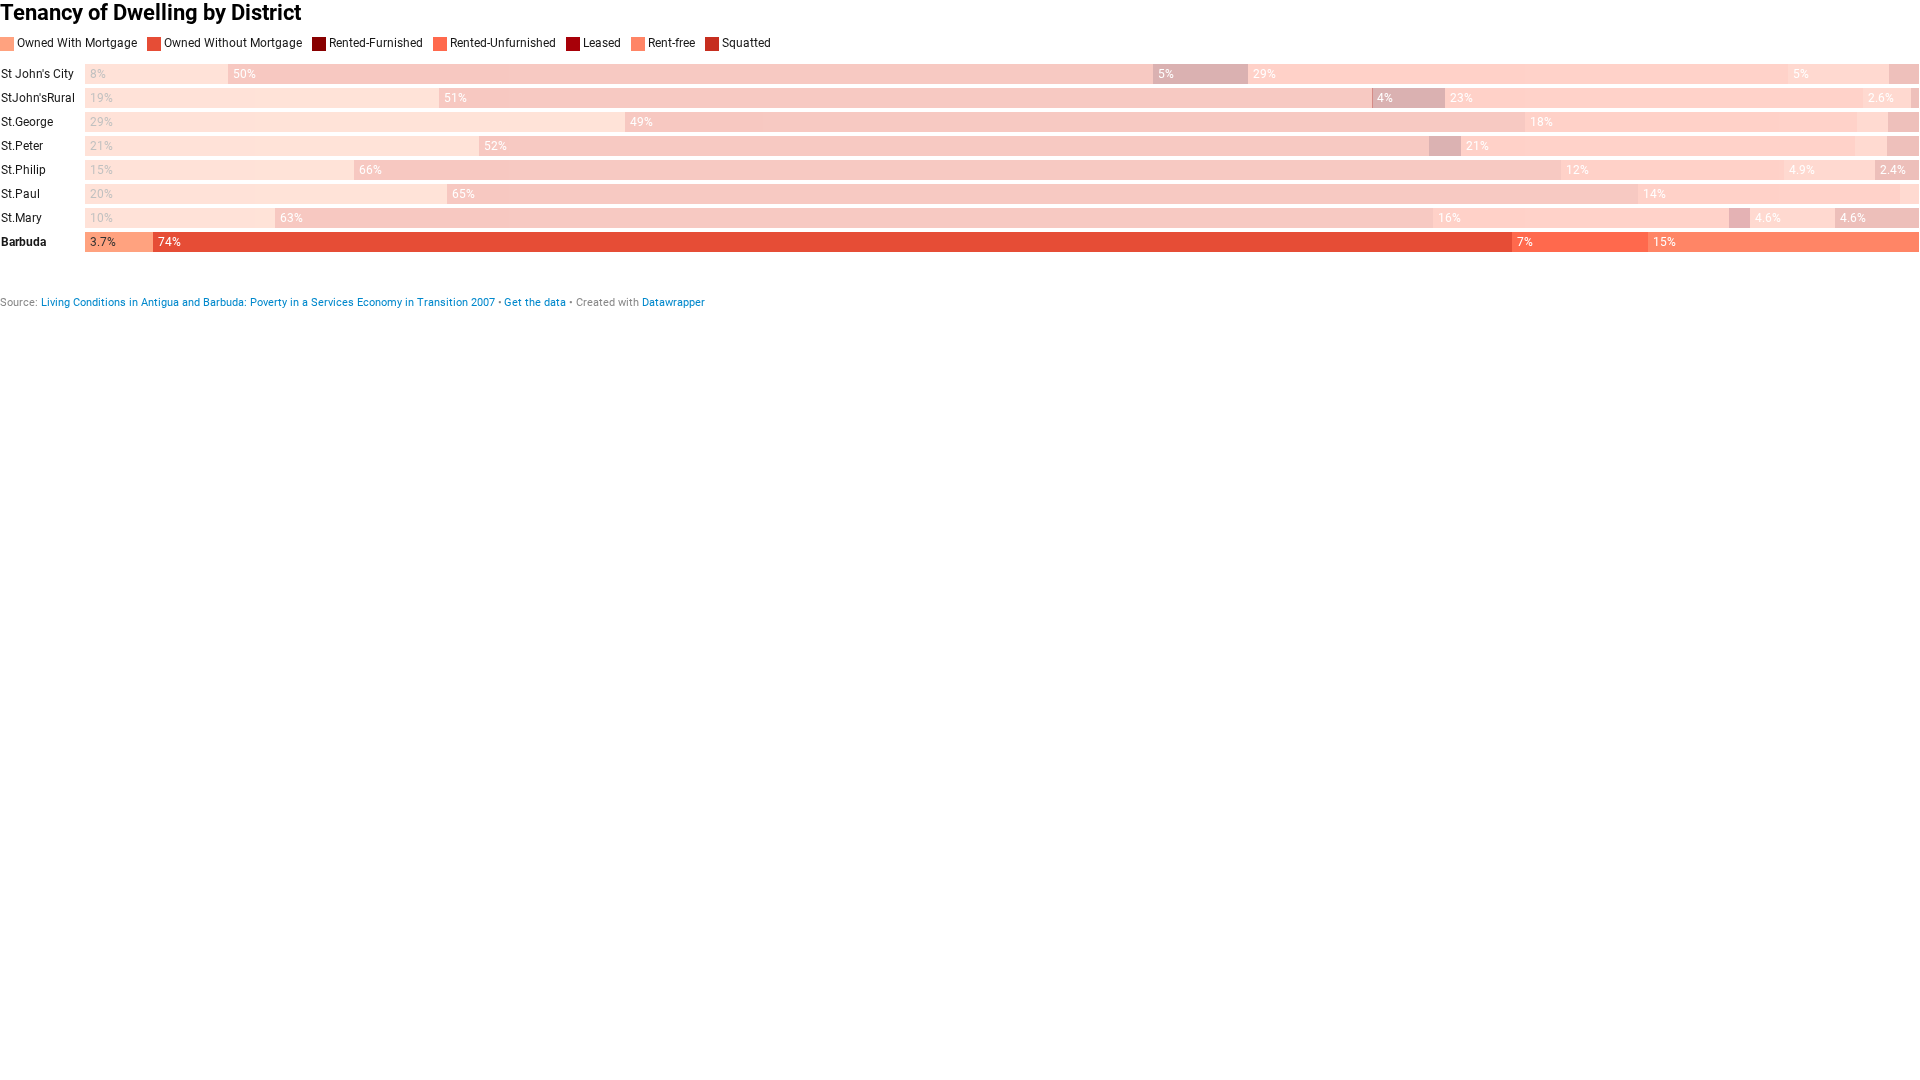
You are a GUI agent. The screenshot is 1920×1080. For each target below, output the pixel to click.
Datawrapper (673, 302)
